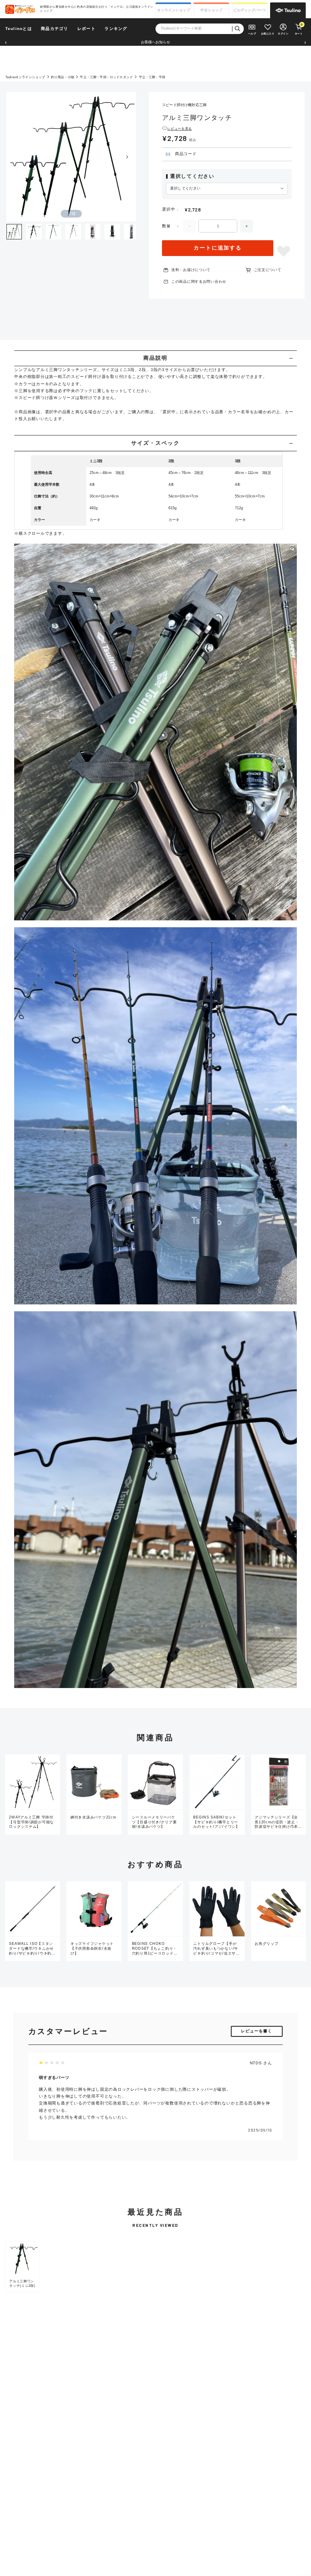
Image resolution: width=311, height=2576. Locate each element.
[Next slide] (127, 157)
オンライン (174, 10)
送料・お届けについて (191, 270)
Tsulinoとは (19, 29)
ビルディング (250, 10)
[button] (6, 43)
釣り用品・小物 (63, 77)
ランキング (116, 29)
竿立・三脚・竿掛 (152, 77)
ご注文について (268, 270)
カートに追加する (218, 248)
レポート (86, 29)
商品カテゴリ (54, 29)
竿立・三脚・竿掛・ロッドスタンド (106, 77)
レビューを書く (257, 2031)
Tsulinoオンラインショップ (25, 77)
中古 (211, 10)
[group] (23, 2267)
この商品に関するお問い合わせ (199, 282)
